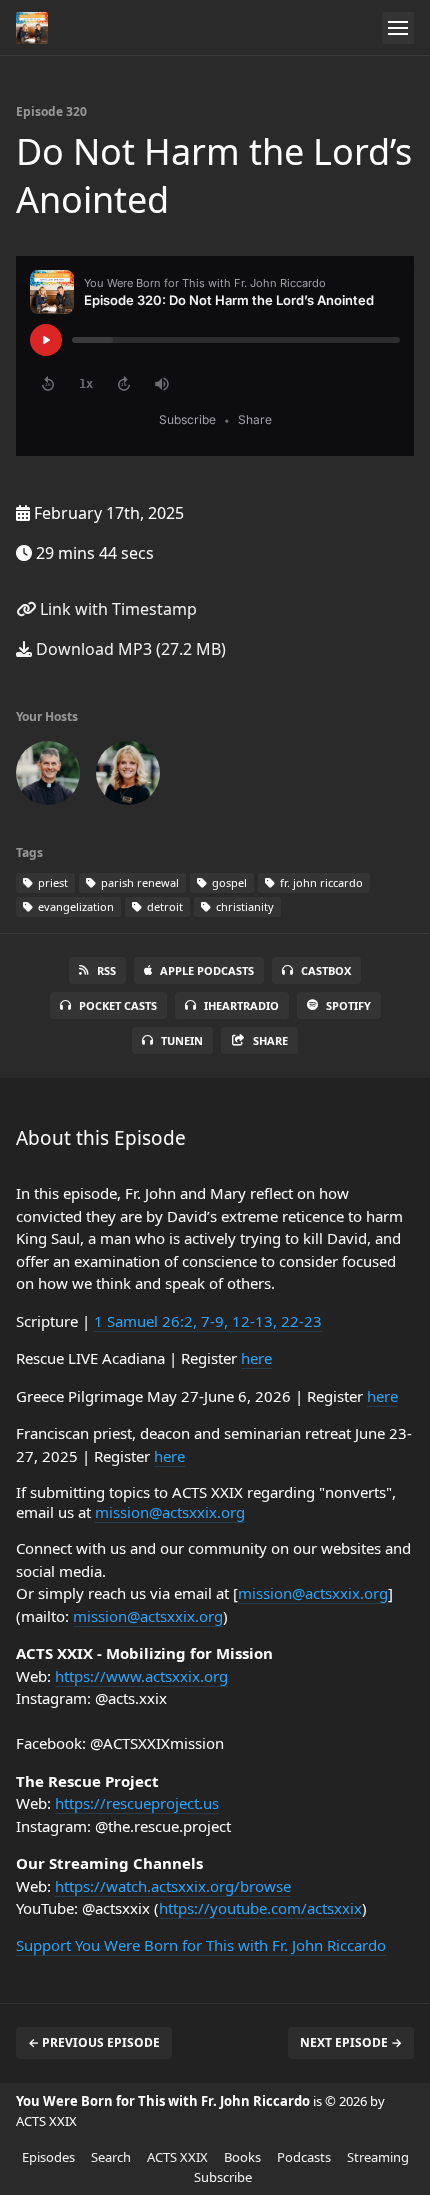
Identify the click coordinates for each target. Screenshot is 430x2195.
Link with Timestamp (116, 609)
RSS (106, 970)
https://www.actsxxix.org (141, 1676)
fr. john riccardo (320, 882)
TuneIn (182, 1040)
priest (51, 882)
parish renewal (138, 882)
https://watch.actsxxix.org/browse (173, 1886)
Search (111, 2157)
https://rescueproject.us (137, 1803)
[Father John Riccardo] (48, 777)
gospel (228, 882)
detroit (163, 906)
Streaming (378, 2157)
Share (270, 1040)
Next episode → (351, 2042)
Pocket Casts (118, 1005)
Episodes (48, 2157)
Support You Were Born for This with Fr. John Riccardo (201, 1945)
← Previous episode (94, 2042)
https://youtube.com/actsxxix (260, 1908)
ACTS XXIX (177, 2157)
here (256, 1358)
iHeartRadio (241, 1005)
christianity (243, 906)
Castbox (326, 970)
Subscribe (223, 2177)
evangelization (74, 906)
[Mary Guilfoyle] (128, 777)
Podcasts (304, 2157)
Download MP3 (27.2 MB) (129, 649)
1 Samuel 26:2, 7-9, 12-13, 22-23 (208, 1321)
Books (242, 2157)
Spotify (348, 1005)
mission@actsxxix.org (170, 1512)
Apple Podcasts (207, 970)
